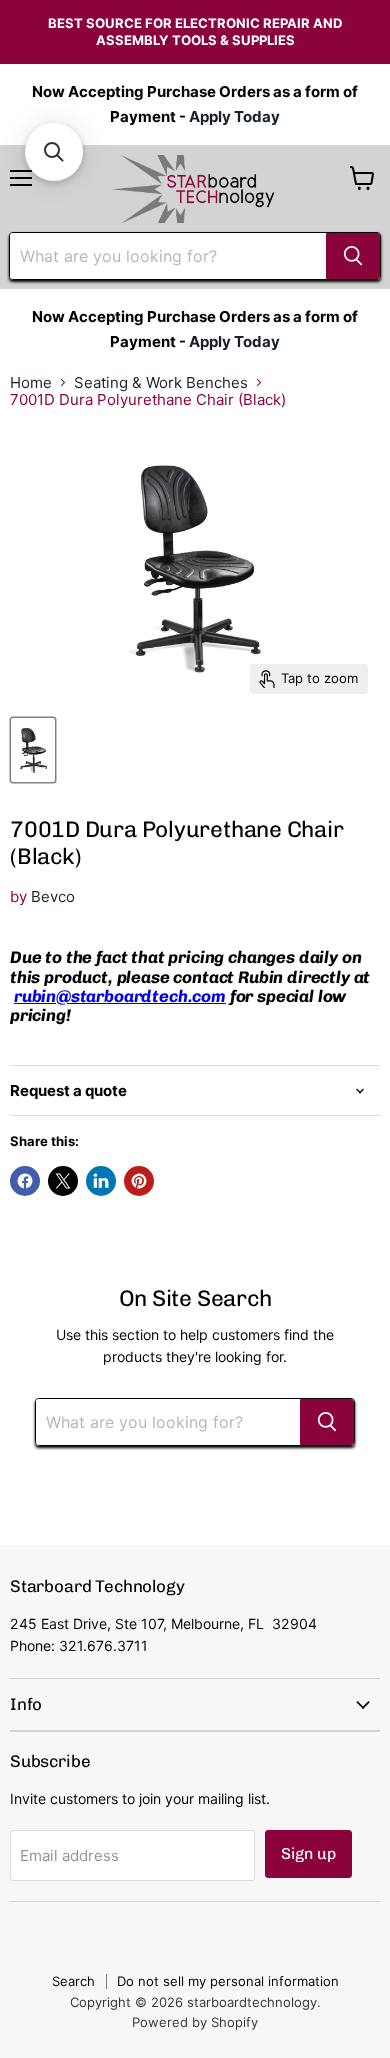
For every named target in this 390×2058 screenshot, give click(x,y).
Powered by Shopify (195, 2022)
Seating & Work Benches (161, 382)
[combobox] (168, 256)
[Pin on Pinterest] (139, 1181)
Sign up (308, 1853)
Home (31, 382)
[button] (54, 152)
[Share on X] (63, 1181)
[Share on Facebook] (25, 1181)
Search (73, 1981)
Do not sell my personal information (228, 1981)
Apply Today (234, 116)
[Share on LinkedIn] (101, 1181)
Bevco (53, 896)
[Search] (353, 256)
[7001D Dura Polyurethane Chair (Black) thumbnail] (33, 750)
